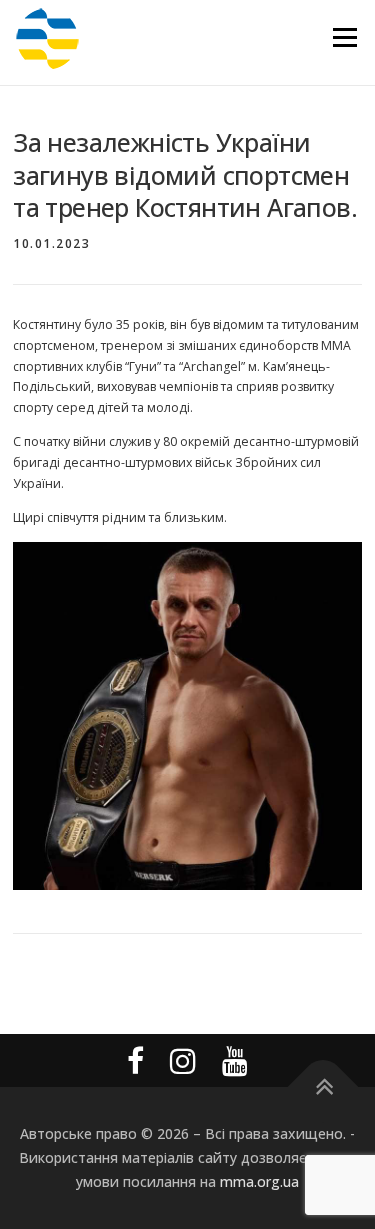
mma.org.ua (259, 1181)
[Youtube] (235, 1060)
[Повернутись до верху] (322, 1087)
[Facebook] (135, 1060)
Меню (344, 37)
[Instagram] (183, 1060)
